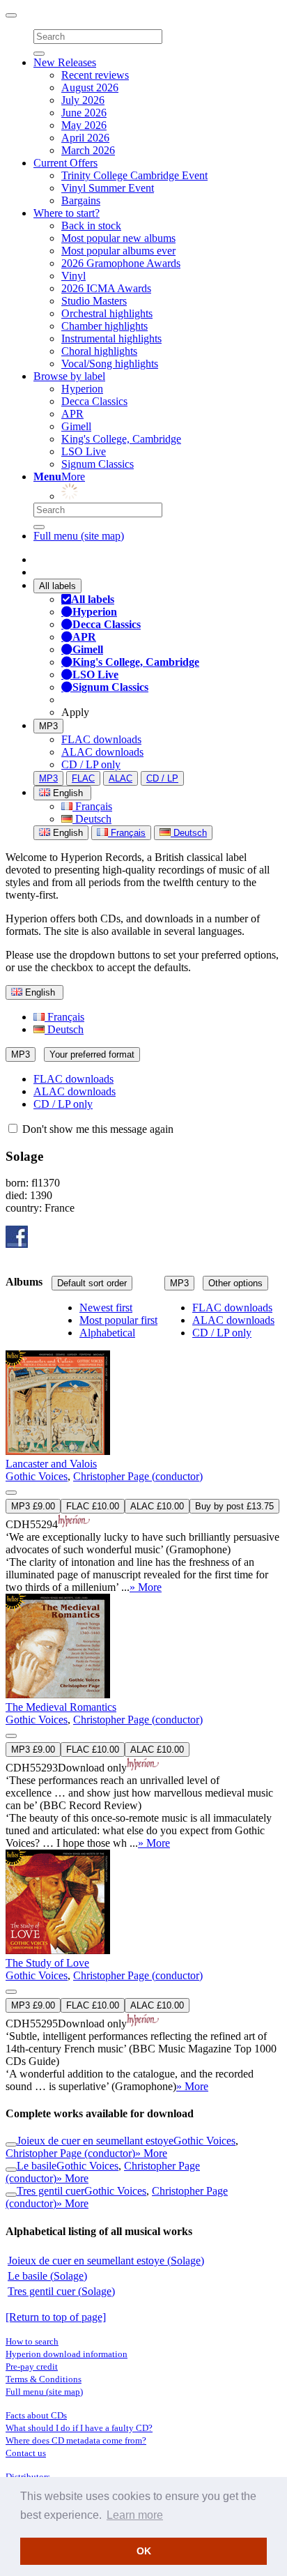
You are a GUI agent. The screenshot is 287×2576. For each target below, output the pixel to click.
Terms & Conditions (44, 2379)
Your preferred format (92, 1054)
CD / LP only (91, 764)
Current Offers (65, 163)
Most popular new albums (118, 238)
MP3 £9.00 (33, 1506)
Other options (235, 1283)
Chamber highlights (104, 326)
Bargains (81, 200)
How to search (32, 2341)
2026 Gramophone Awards (121, 263)
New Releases (65, 62)
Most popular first (118, 1320)
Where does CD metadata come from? (76, 2440)
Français (92, 806)
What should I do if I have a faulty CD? (79, 2428)
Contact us (26, 2453)
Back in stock (91, 226)
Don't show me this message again (96, 1129)
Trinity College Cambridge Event (134, 175)
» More (146, 1587)
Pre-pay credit (32, 2367)
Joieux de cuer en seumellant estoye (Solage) (106, 2261)
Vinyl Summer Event (108, 188)
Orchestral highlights (107, 313)
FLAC (83, 778)
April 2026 (85, 138)
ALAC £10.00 (157, 1506)
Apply (75, 712)
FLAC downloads (101, 739)
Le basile (37, 2166)
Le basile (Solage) (47, 2276)
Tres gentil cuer (51, 2191)
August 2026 (90, 87)
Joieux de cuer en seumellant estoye (95, 2141)
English (67, 833)
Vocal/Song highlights (110, 364)
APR (72, 414)
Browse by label (69, 376)
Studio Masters (94, 301)
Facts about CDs (36, 2415)
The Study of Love (47, 1963)
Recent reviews (95, 75)
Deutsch (92, 819)
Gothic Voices (37, 1476)
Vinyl (73, 276)
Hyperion (82, 389)
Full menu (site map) (79, 536)
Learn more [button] (135, 2515)
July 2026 (83, 100)
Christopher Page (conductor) (138, 1476)
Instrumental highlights (111, 338)
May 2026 (84, 125)
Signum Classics (98, 464)
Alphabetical (107, 1333)
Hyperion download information (67, 2354)
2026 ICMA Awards (106, 288)
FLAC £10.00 (93, 1506)
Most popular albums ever (118, 251)
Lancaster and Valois (51, 1464)
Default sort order (92, 1283)
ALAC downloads (102, 752)
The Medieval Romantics (61, 1707)
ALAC (121, 778)
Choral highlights (99, 351)
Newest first (106, 1308)
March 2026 (88, 150)
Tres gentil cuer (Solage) (61, 2291)
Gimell (76, 426)
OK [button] (144, 2551)
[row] (143, 1448)
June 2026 (84, 113)
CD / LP (162, 778)
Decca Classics (94, 401)
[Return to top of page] (56, 2317)
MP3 (48, 726)
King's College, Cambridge (121, 439)
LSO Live (84, 451)
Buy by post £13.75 (234, 1506)
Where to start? (67, 213)
